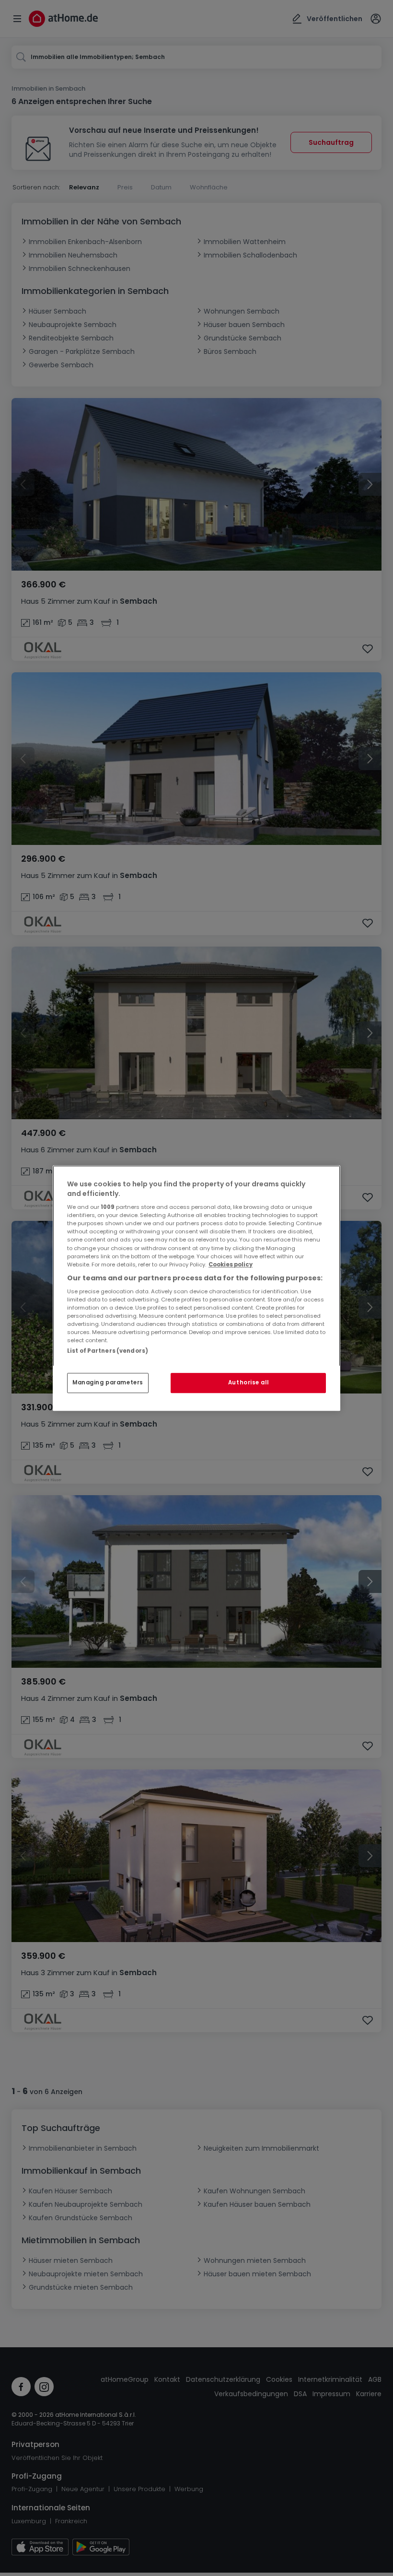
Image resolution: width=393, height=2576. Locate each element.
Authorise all (248, 1382)
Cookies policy (231, 1265)
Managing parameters (108, 1382)
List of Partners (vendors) (108, 1351)
